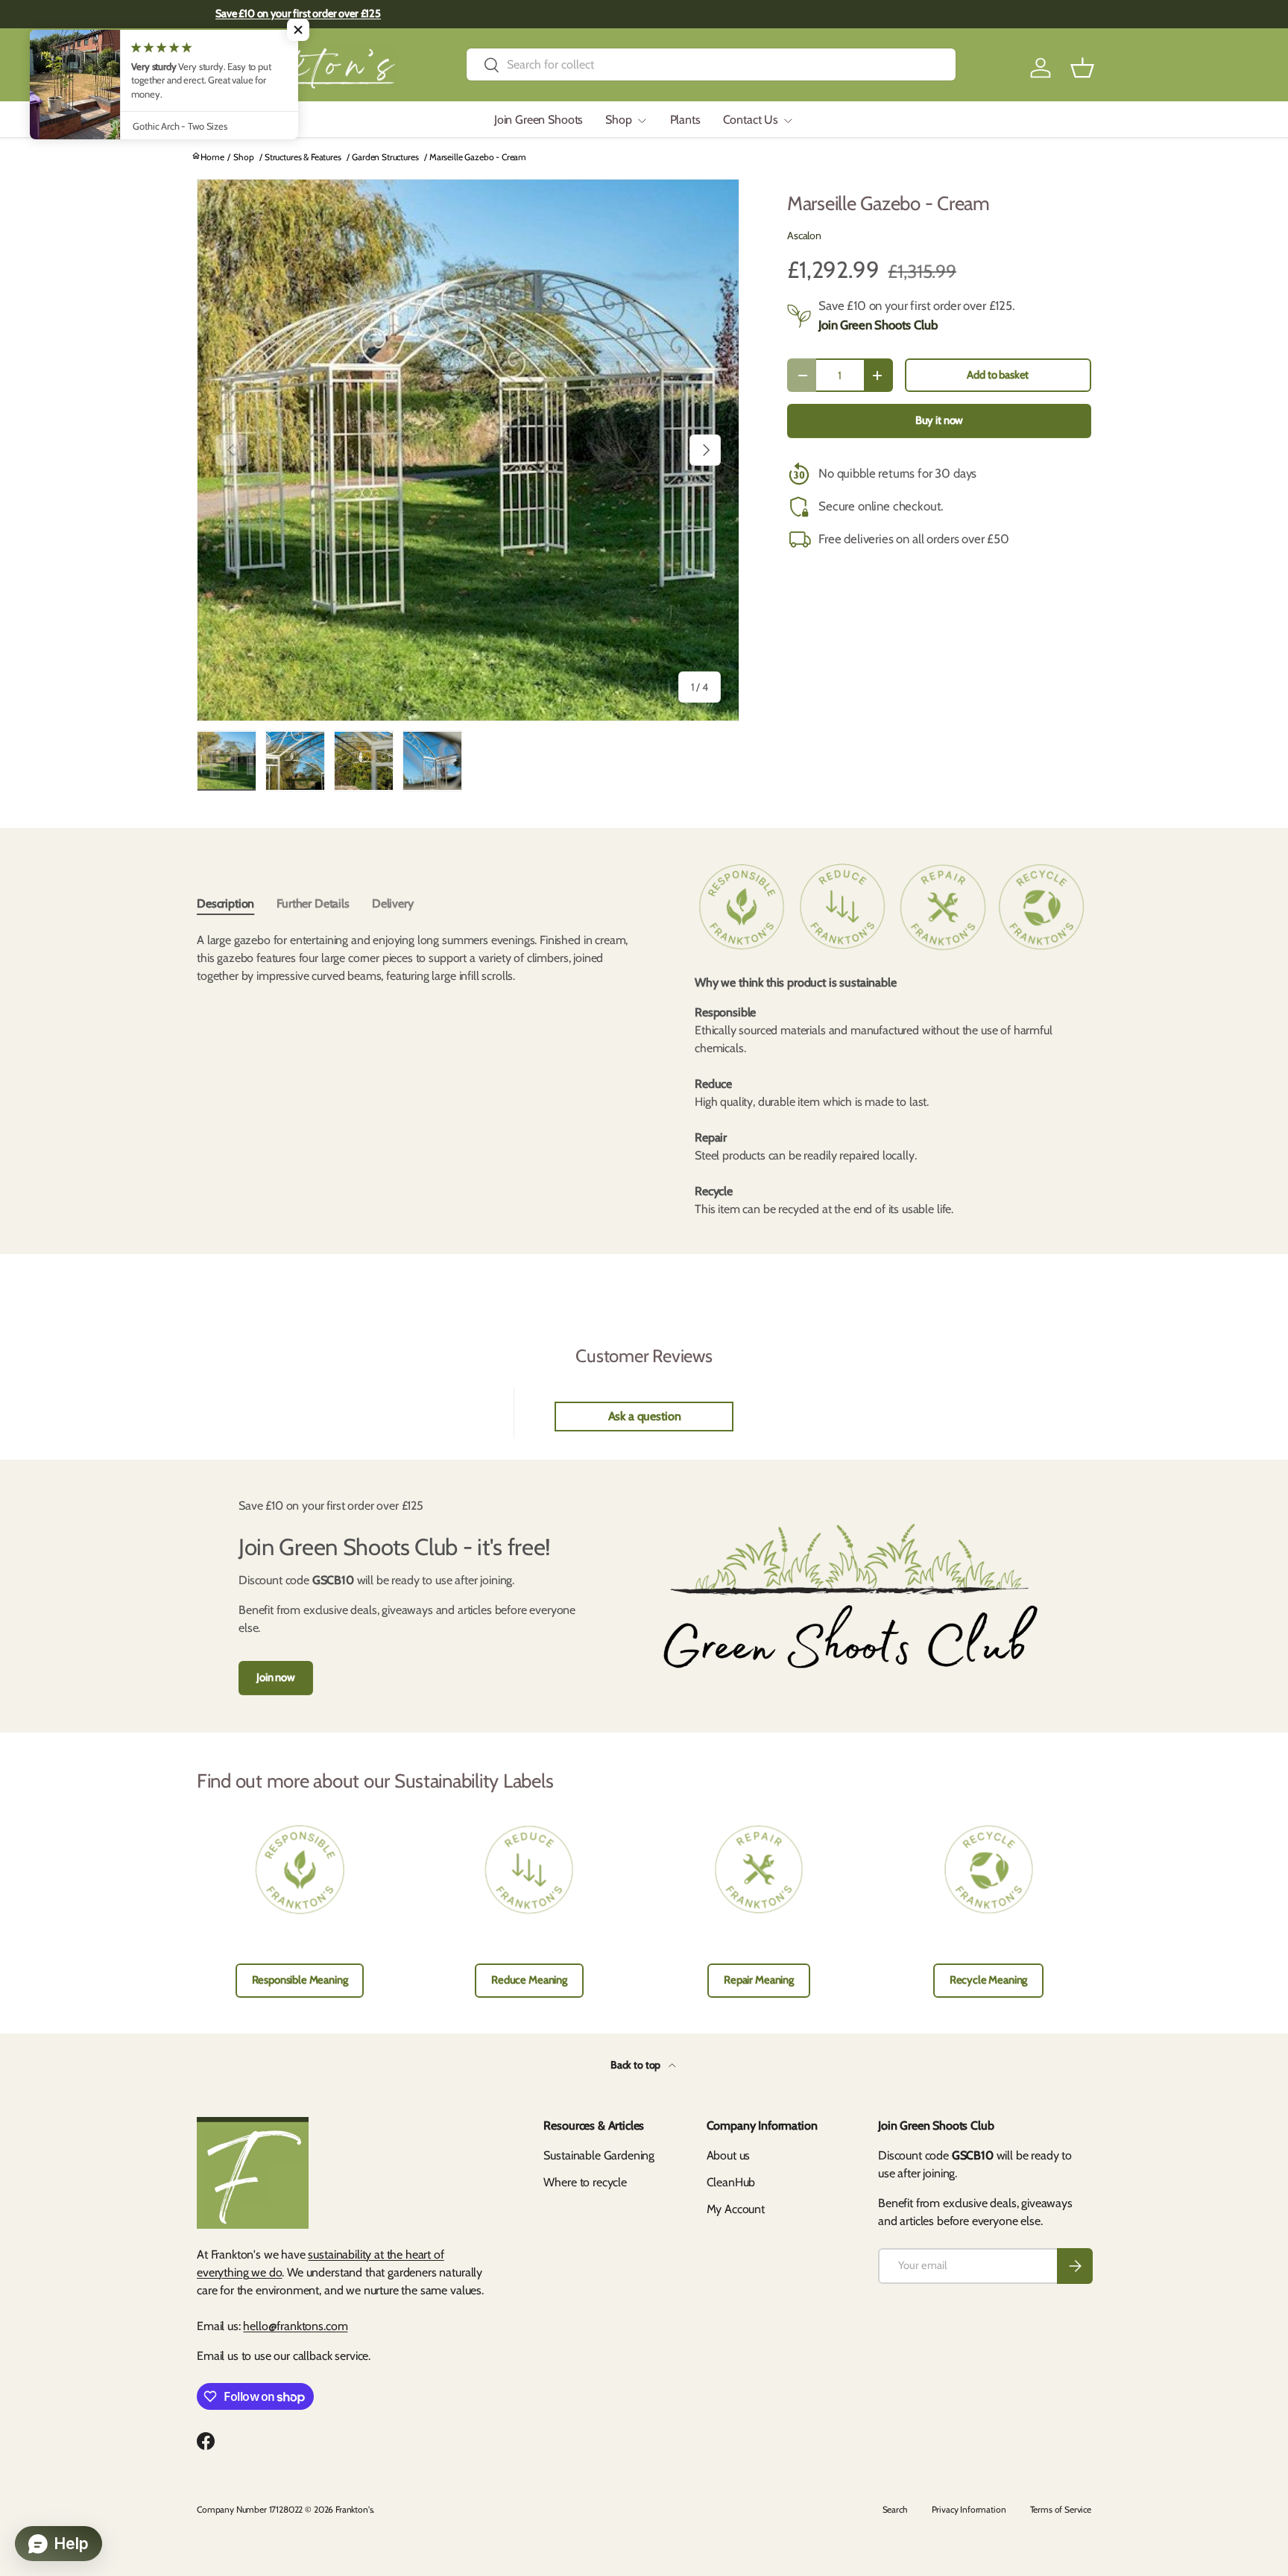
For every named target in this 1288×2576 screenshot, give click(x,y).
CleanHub (731, 2182)
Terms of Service (1061, 2509)
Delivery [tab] (393, 904)
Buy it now (939, 420)
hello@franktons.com (295, 2326)
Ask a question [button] (645, 1416)
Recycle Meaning (989, 1980)
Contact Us (751, 120)
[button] (1082, 68)
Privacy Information (969, 2509)
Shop (618, 120)
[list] (468, 450)
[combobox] (711, 64)
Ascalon (804, 235)
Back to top (637, 2065)
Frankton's (354, 2509)
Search (895, 2509)
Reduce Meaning (529, 1980)
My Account (736, 2209)
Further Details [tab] (313, 904)
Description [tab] (225, 904)
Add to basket (998, 375)
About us (729, 2155)
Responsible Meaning (300, 1980)
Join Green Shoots (539, 120)
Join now (276, 1677)
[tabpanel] (422, 958)
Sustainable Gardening (599, 2155)
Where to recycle (585, 2182)
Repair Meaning (759, 1980)
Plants (685, 120)
